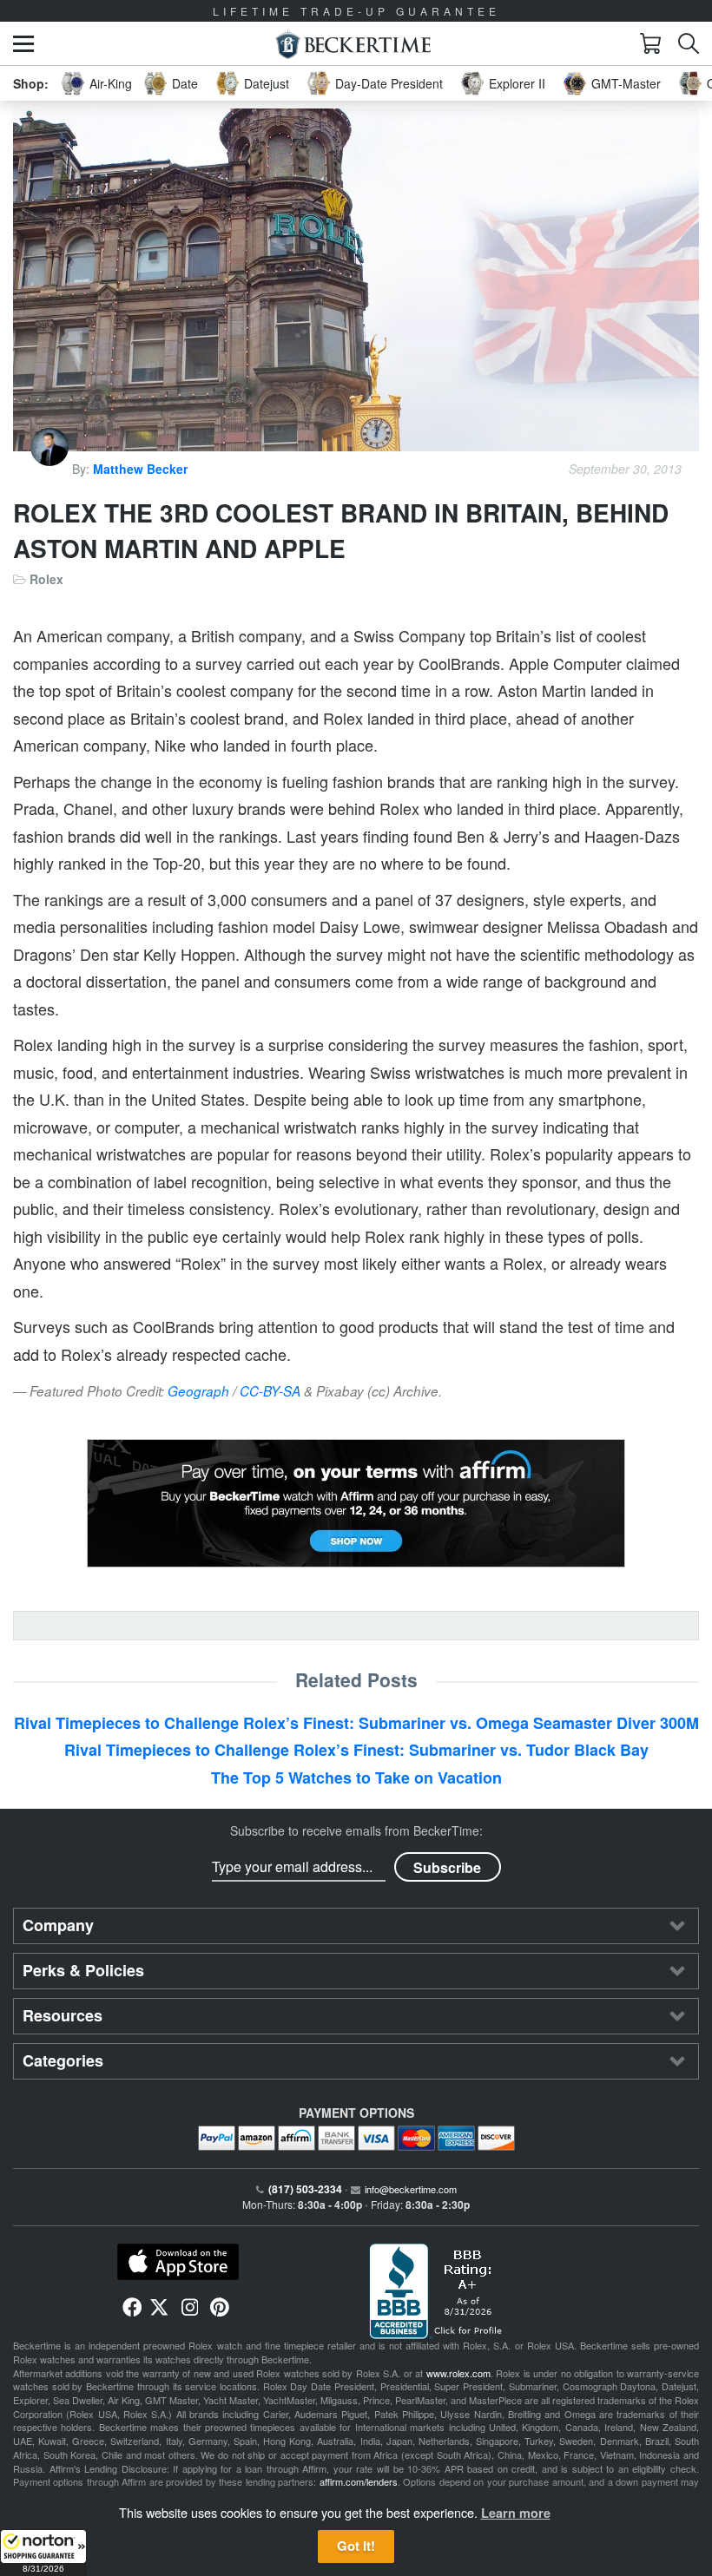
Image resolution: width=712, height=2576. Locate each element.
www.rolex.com (458, 2373)
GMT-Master (626, 83)
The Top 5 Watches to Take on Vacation (356, 1778)
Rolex (46, 579)
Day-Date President (389, 83)
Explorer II (517, 83)
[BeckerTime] (353, 44)
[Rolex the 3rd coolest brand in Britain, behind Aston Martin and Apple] (356, 280)
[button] (43, 2553)
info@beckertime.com (411, 2189)
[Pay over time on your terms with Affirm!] (356, 1503)
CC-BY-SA (270, 1391)
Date (185, 83)
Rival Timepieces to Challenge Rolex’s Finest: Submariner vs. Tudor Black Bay (356, 1750)
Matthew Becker (140, 469)
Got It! (356, 2546)
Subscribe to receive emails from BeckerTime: (356, 1830)
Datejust (267, 83)
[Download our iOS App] (178, 2262)
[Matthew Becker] (51, 469)
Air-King (111, 83)
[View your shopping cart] (650, 43)
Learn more (516, 2513)
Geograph (198, 1391)
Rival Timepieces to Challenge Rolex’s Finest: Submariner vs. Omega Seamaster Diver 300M (356, 1723)
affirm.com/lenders (359, 2481)
